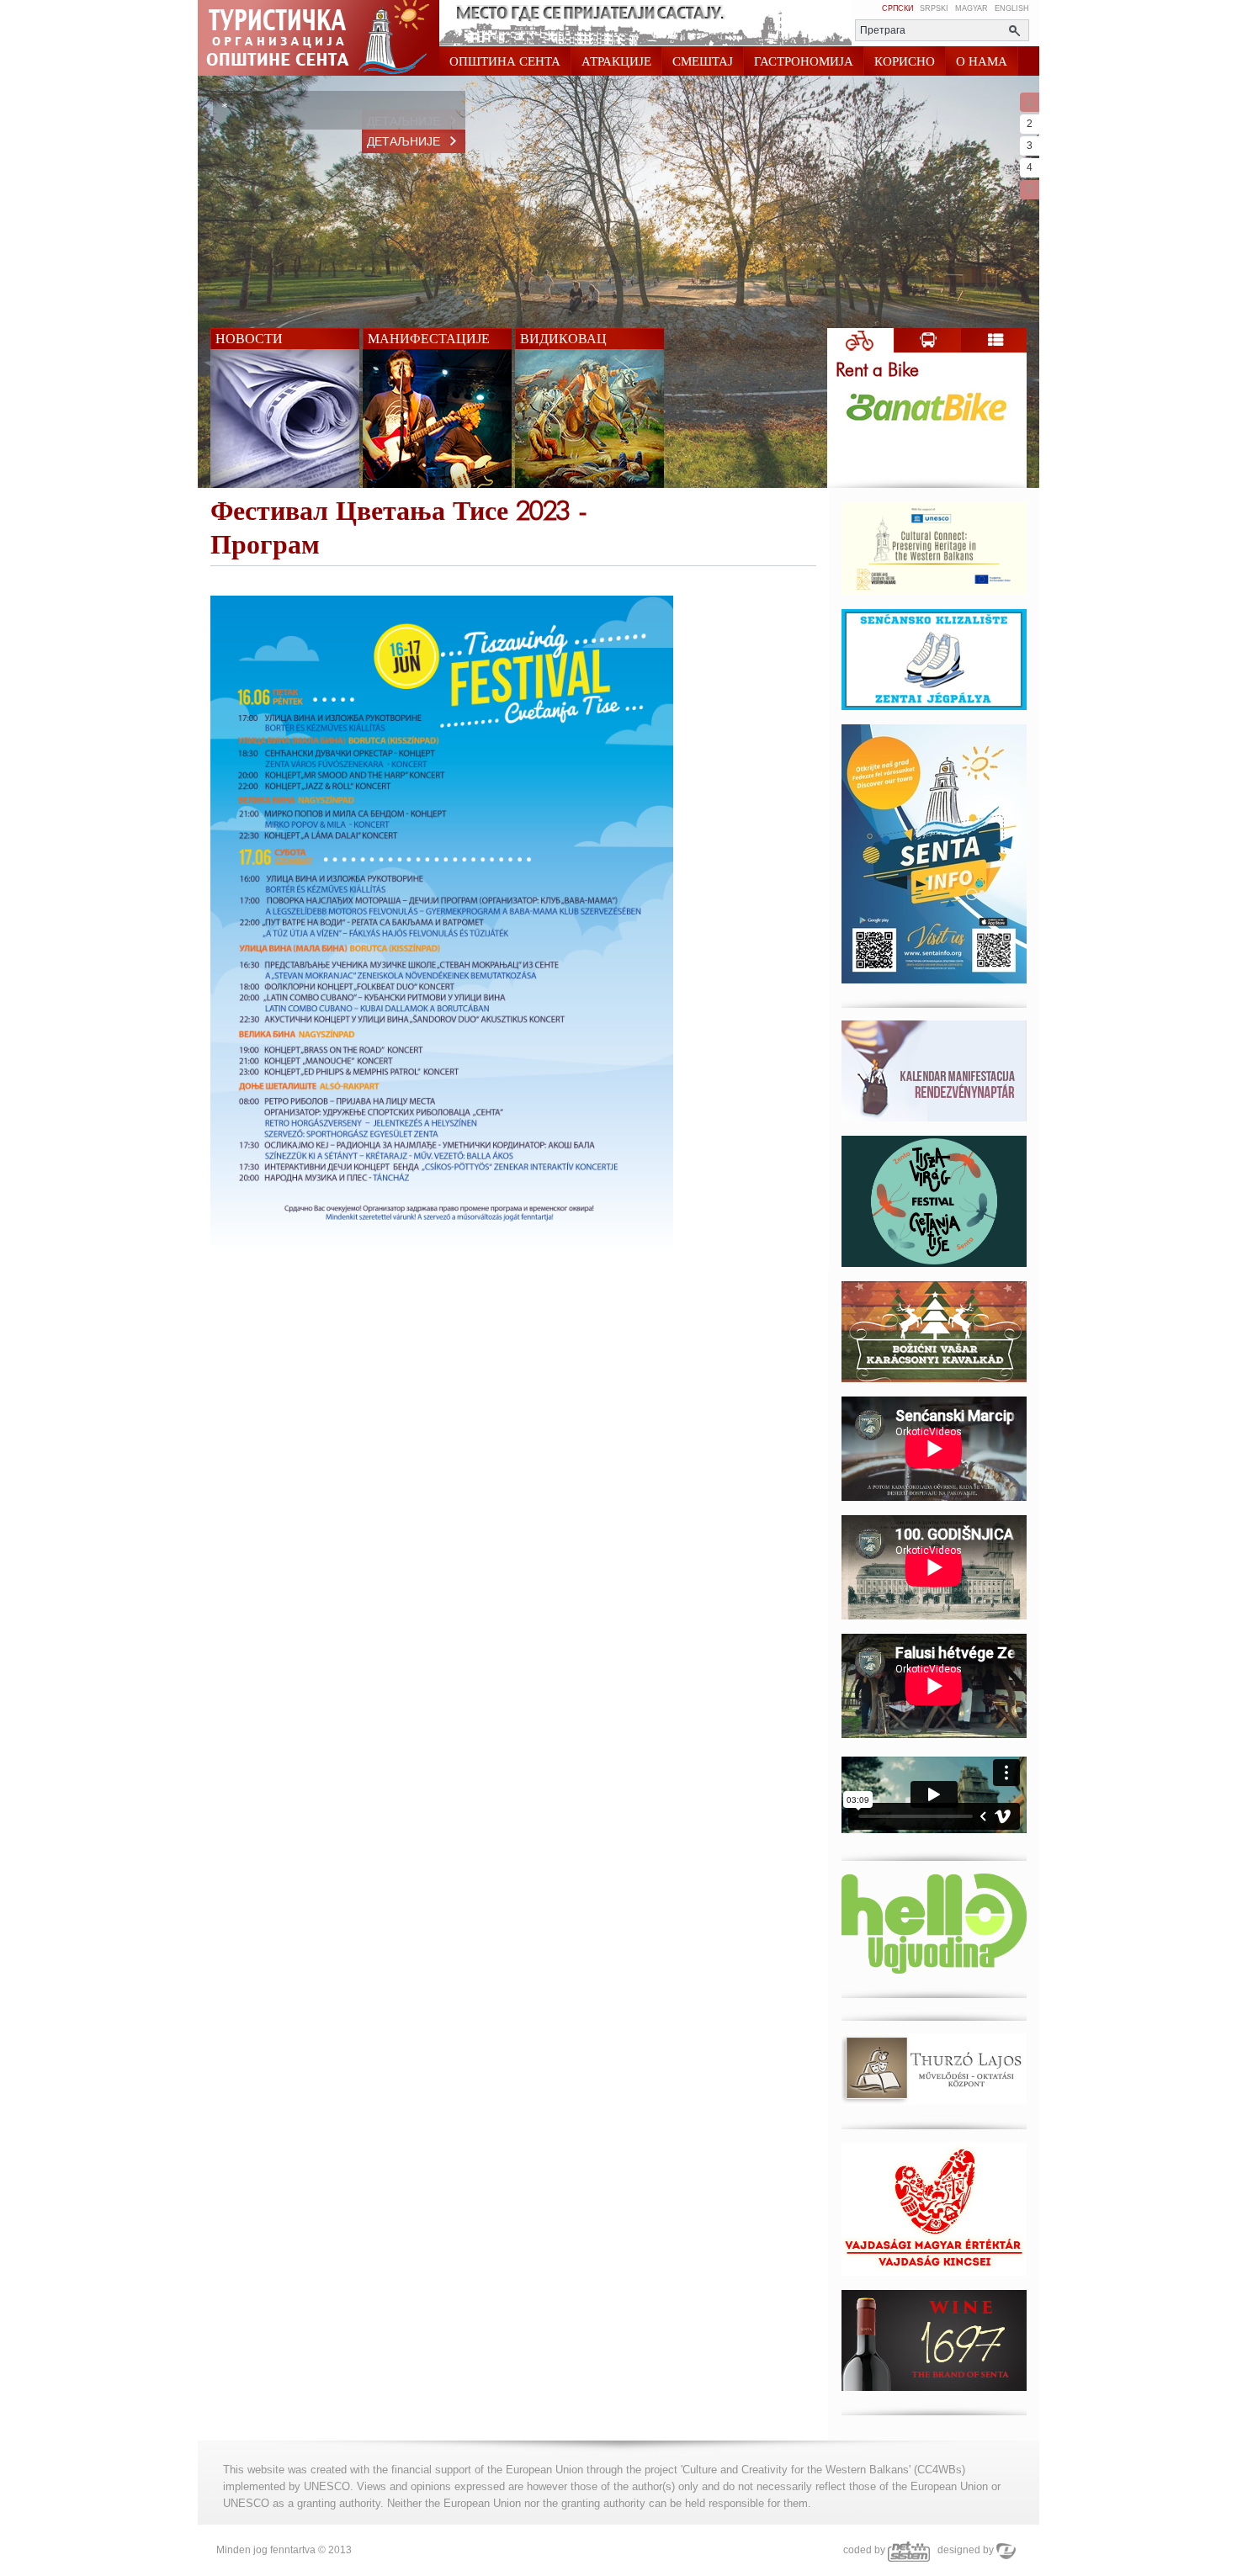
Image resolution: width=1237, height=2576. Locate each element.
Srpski (934, 8)
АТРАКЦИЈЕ (616, 61)
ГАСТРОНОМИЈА (804, 61)
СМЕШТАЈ (703, 61)
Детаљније (403, 121)
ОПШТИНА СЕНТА (505, 61)
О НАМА (982, 61)
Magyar (972, 8)
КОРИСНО (905, 61)
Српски (897, 8)
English (1012, 8)
